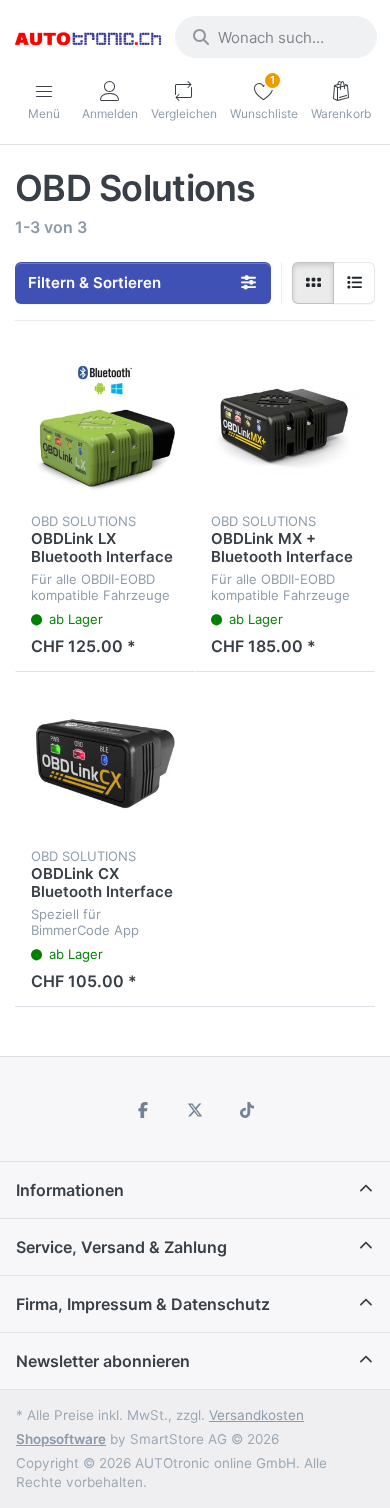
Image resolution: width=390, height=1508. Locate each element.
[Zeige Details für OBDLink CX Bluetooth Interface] (105, 762)
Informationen (70, 1190)
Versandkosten (256, 1415)
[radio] (313, 283)
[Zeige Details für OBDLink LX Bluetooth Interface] (105, 427)
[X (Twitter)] (195, 1110)
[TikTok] (247, 1110)
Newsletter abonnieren (103, 1361)
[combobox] (276, 37)
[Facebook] (144, 1110)
